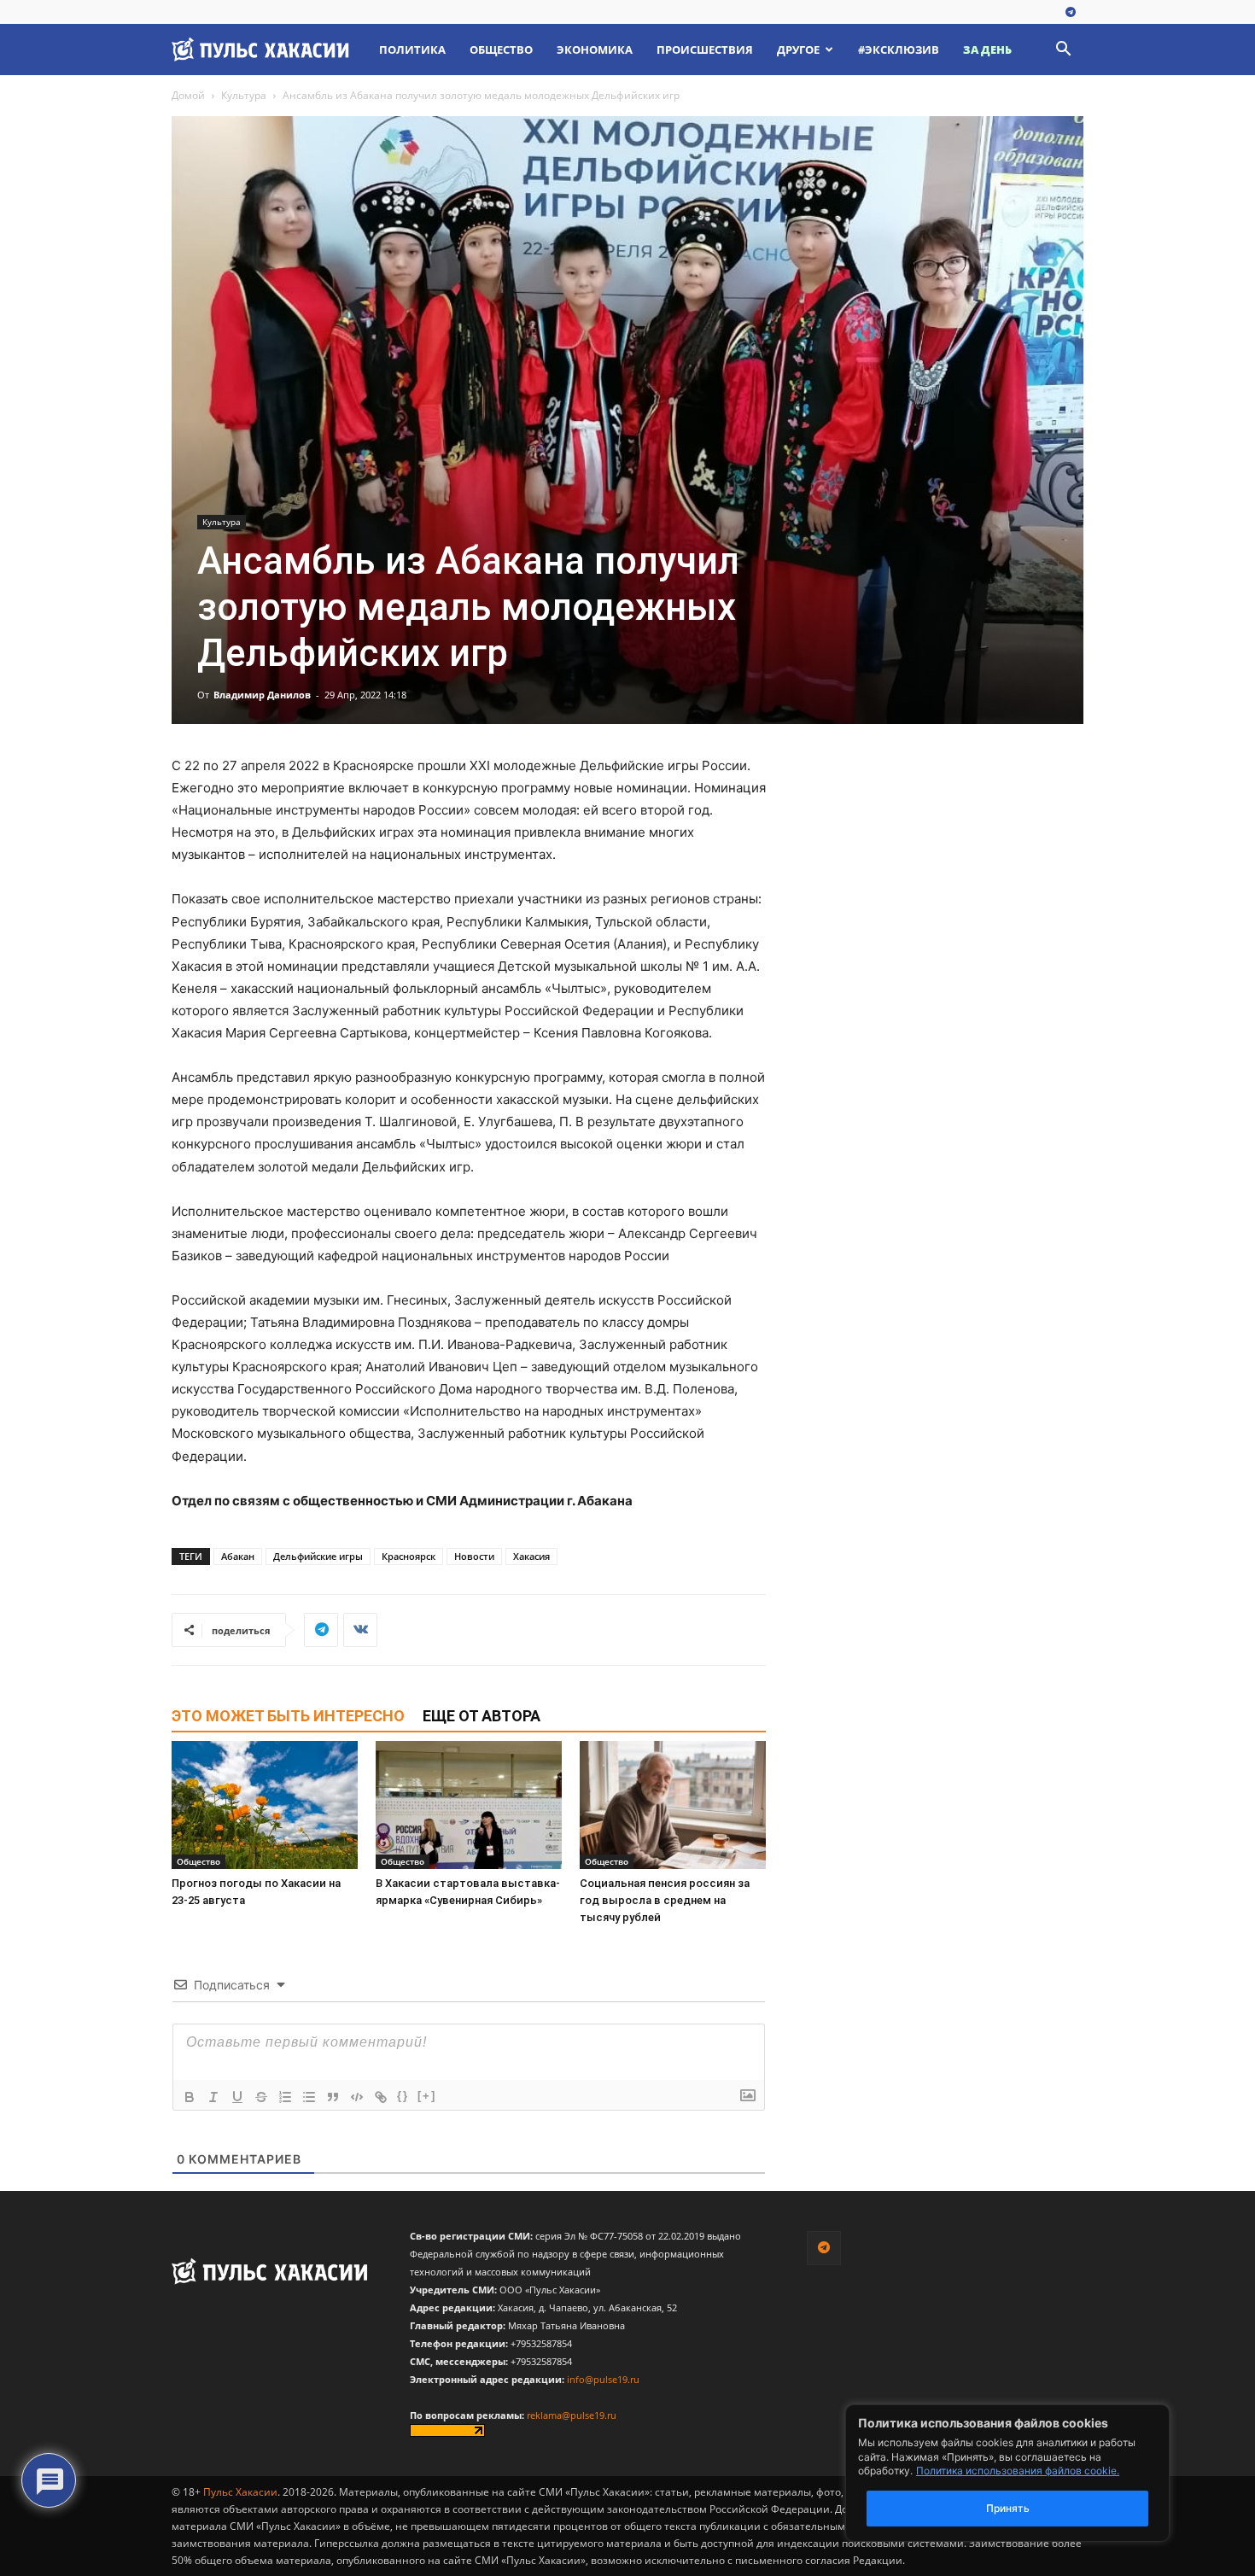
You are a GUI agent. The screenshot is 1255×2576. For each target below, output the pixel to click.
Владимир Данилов (262, 695)
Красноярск (409, 1556)
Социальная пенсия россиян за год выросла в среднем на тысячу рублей (665, 1900)
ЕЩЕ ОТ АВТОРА (482, 1716)
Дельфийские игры (318, 1556)
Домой (188, 95)
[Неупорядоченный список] (309, 2097)
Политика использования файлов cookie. (1018, 2471)
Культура (244, 95)
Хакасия (531, 1556)
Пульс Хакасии (240, 2492)
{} (403, 2096)
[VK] (360, 1630)
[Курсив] (213, 2097)
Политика (412, 50)
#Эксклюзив (899, 50)
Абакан (238, 1556)
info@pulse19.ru (603, 2379)
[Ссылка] (381, 2097)
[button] (1063, 51)
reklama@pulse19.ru (572, 2415)
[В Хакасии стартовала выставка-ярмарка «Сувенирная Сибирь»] (469, 1805)
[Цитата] (333, 2097)
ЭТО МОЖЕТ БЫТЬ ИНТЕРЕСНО (288, 1716)
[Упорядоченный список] (285, 2097)
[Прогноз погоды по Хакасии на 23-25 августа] (265, 1805)
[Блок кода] (357, 2097)
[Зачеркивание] (261, 2097)
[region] (1033, 2473)
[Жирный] (190, 2097)
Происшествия (705, 50)
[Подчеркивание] (237, 2097)
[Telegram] (1071, 13)
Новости (474, 1556)
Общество (501, 50)
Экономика (595, 50)
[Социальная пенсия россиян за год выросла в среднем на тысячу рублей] (673, 1805)
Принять (1008, 2508)
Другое (798, 50)
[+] (427, 2096)
